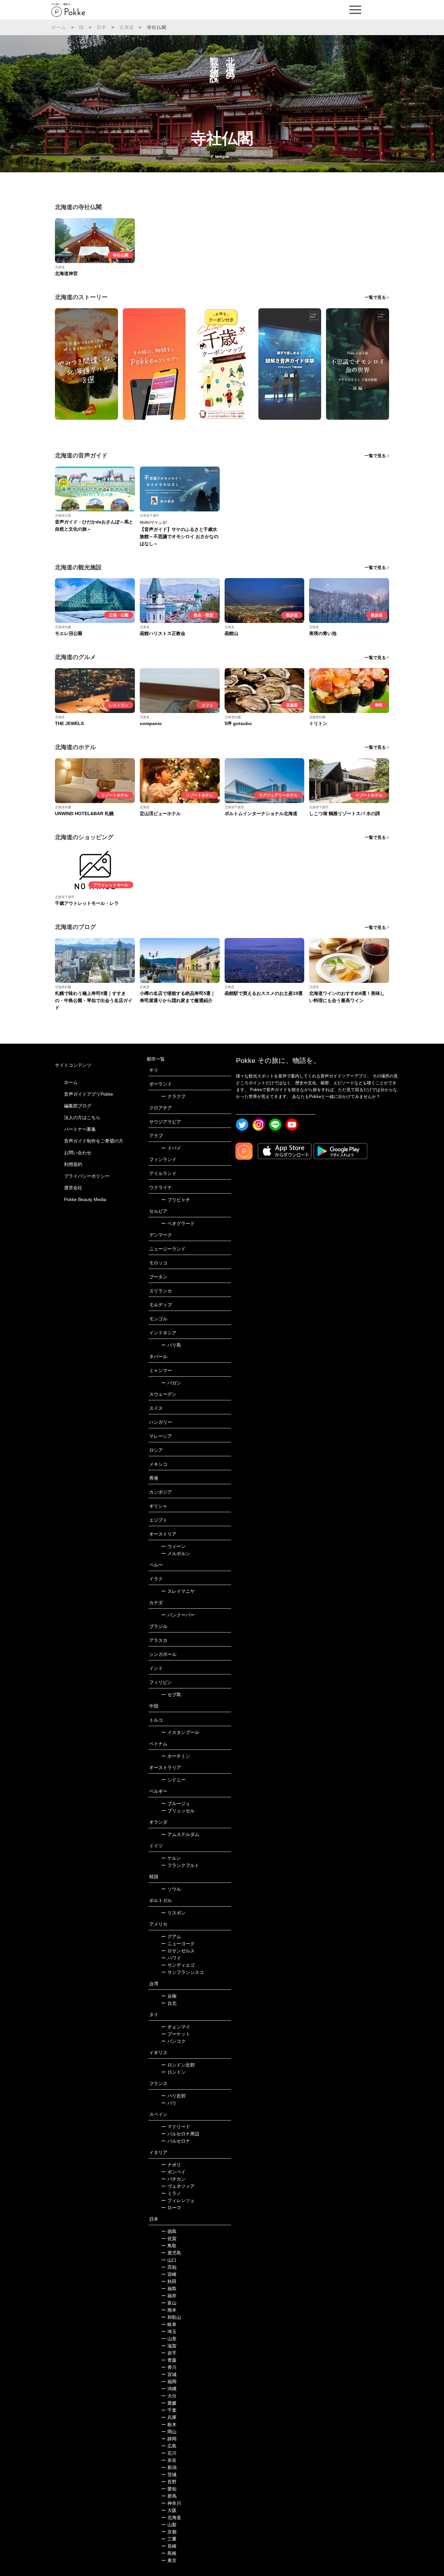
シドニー (173, 1780)
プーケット (176, 2034)
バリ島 (171, 1345)
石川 (169, 2453)
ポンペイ (173, 2172)
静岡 (169, 2439)
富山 (169, 2303)
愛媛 (169, 2403)
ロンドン (173, 2072)
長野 (169, 2482)
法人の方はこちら (82, 1117)
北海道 (127, 27)
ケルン (171, 1858)
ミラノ (171, 2193)
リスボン (173, 1913)
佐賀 (169, 2239)
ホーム (59, 27)
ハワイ (171, 1958)
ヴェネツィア (178, 2186)
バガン (171, 1383)
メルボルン (176, 1553)
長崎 (169, 2546)
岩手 (169, 2353)
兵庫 (169, 2417)
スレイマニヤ (178, 1591)
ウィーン (173, 1546)
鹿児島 (171, 2253)
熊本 (169, 2310)
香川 (169, 2367)
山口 (169, 2260)
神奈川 (171, 2503)
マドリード (176, 2127)
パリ (169, 2103)
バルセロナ (176, 2141)
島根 (169, 2553)
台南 (169, 1996)
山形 (169, 2339)
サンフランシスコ (183, 1972)
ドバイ (171, 1148)
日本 (101, 27)
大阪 (169, 2510)
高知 (169, 2267)
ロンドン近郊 (178, 2065)
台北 (169, 2003)
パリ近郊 (173, 2096)
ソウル (171, 1889)
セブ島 (171, 1695)
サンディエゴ (178, 1965)
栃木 (169, 2424)
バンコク (173, 2041)
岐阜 (169, 2324)
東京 (169, 2560)
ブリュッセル (178, 1811)
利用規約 (73, 1164)
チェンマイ (176, 2027)
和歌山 (171, 2317)
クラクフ (173, 1096)
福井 (169, 2296)
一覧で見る (375, 297)
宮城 (169, 2374)
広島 (169, 2446)
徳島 (169, 2231)
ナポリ (171, 2165)
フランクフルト (180, 1865)
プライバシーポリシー (87, 1176)
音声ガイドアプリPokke (89, 1094)
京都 (169, 2532)
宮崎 (169, 2274)
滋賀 (169, 2346)
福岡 (169, 2382)
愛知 (169, 2489)
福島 (169, 2289)
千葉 (169, 2410)
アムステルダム (180, 1834)
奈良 (169, 2460)
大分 (169, 2396)
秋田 (169, 2281)
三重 (169, 2539)
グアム (171, 1936)
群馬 (169, 2496)
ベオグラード (178, 1223)
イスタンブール (180, 1732)
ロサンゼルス (178, 1951)
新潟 (169, 2467)
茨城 (169, 2475)
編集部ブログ (78, 1106)
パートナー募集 (80, 1129)
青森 (169, 2360)
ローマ (171, 2208)
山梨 (169, 2525)
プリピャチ (176, 1200)
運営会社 (73, 1188)
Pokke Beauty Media (85, 1199)
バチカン (173, 2179)
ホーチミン (176, 1756)
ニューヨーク (178, 1944)
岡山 (169, 2432)
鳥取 (169, 2246)
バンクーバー (178, 1615)
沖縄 (169, 2389)
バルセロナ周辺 (180, 2134)
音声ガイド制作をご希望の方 (94, 1141)
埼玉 (169, 2332)
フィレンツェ (178, 2200)
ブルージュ (176, 1803)
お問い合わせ (78, 1153)
